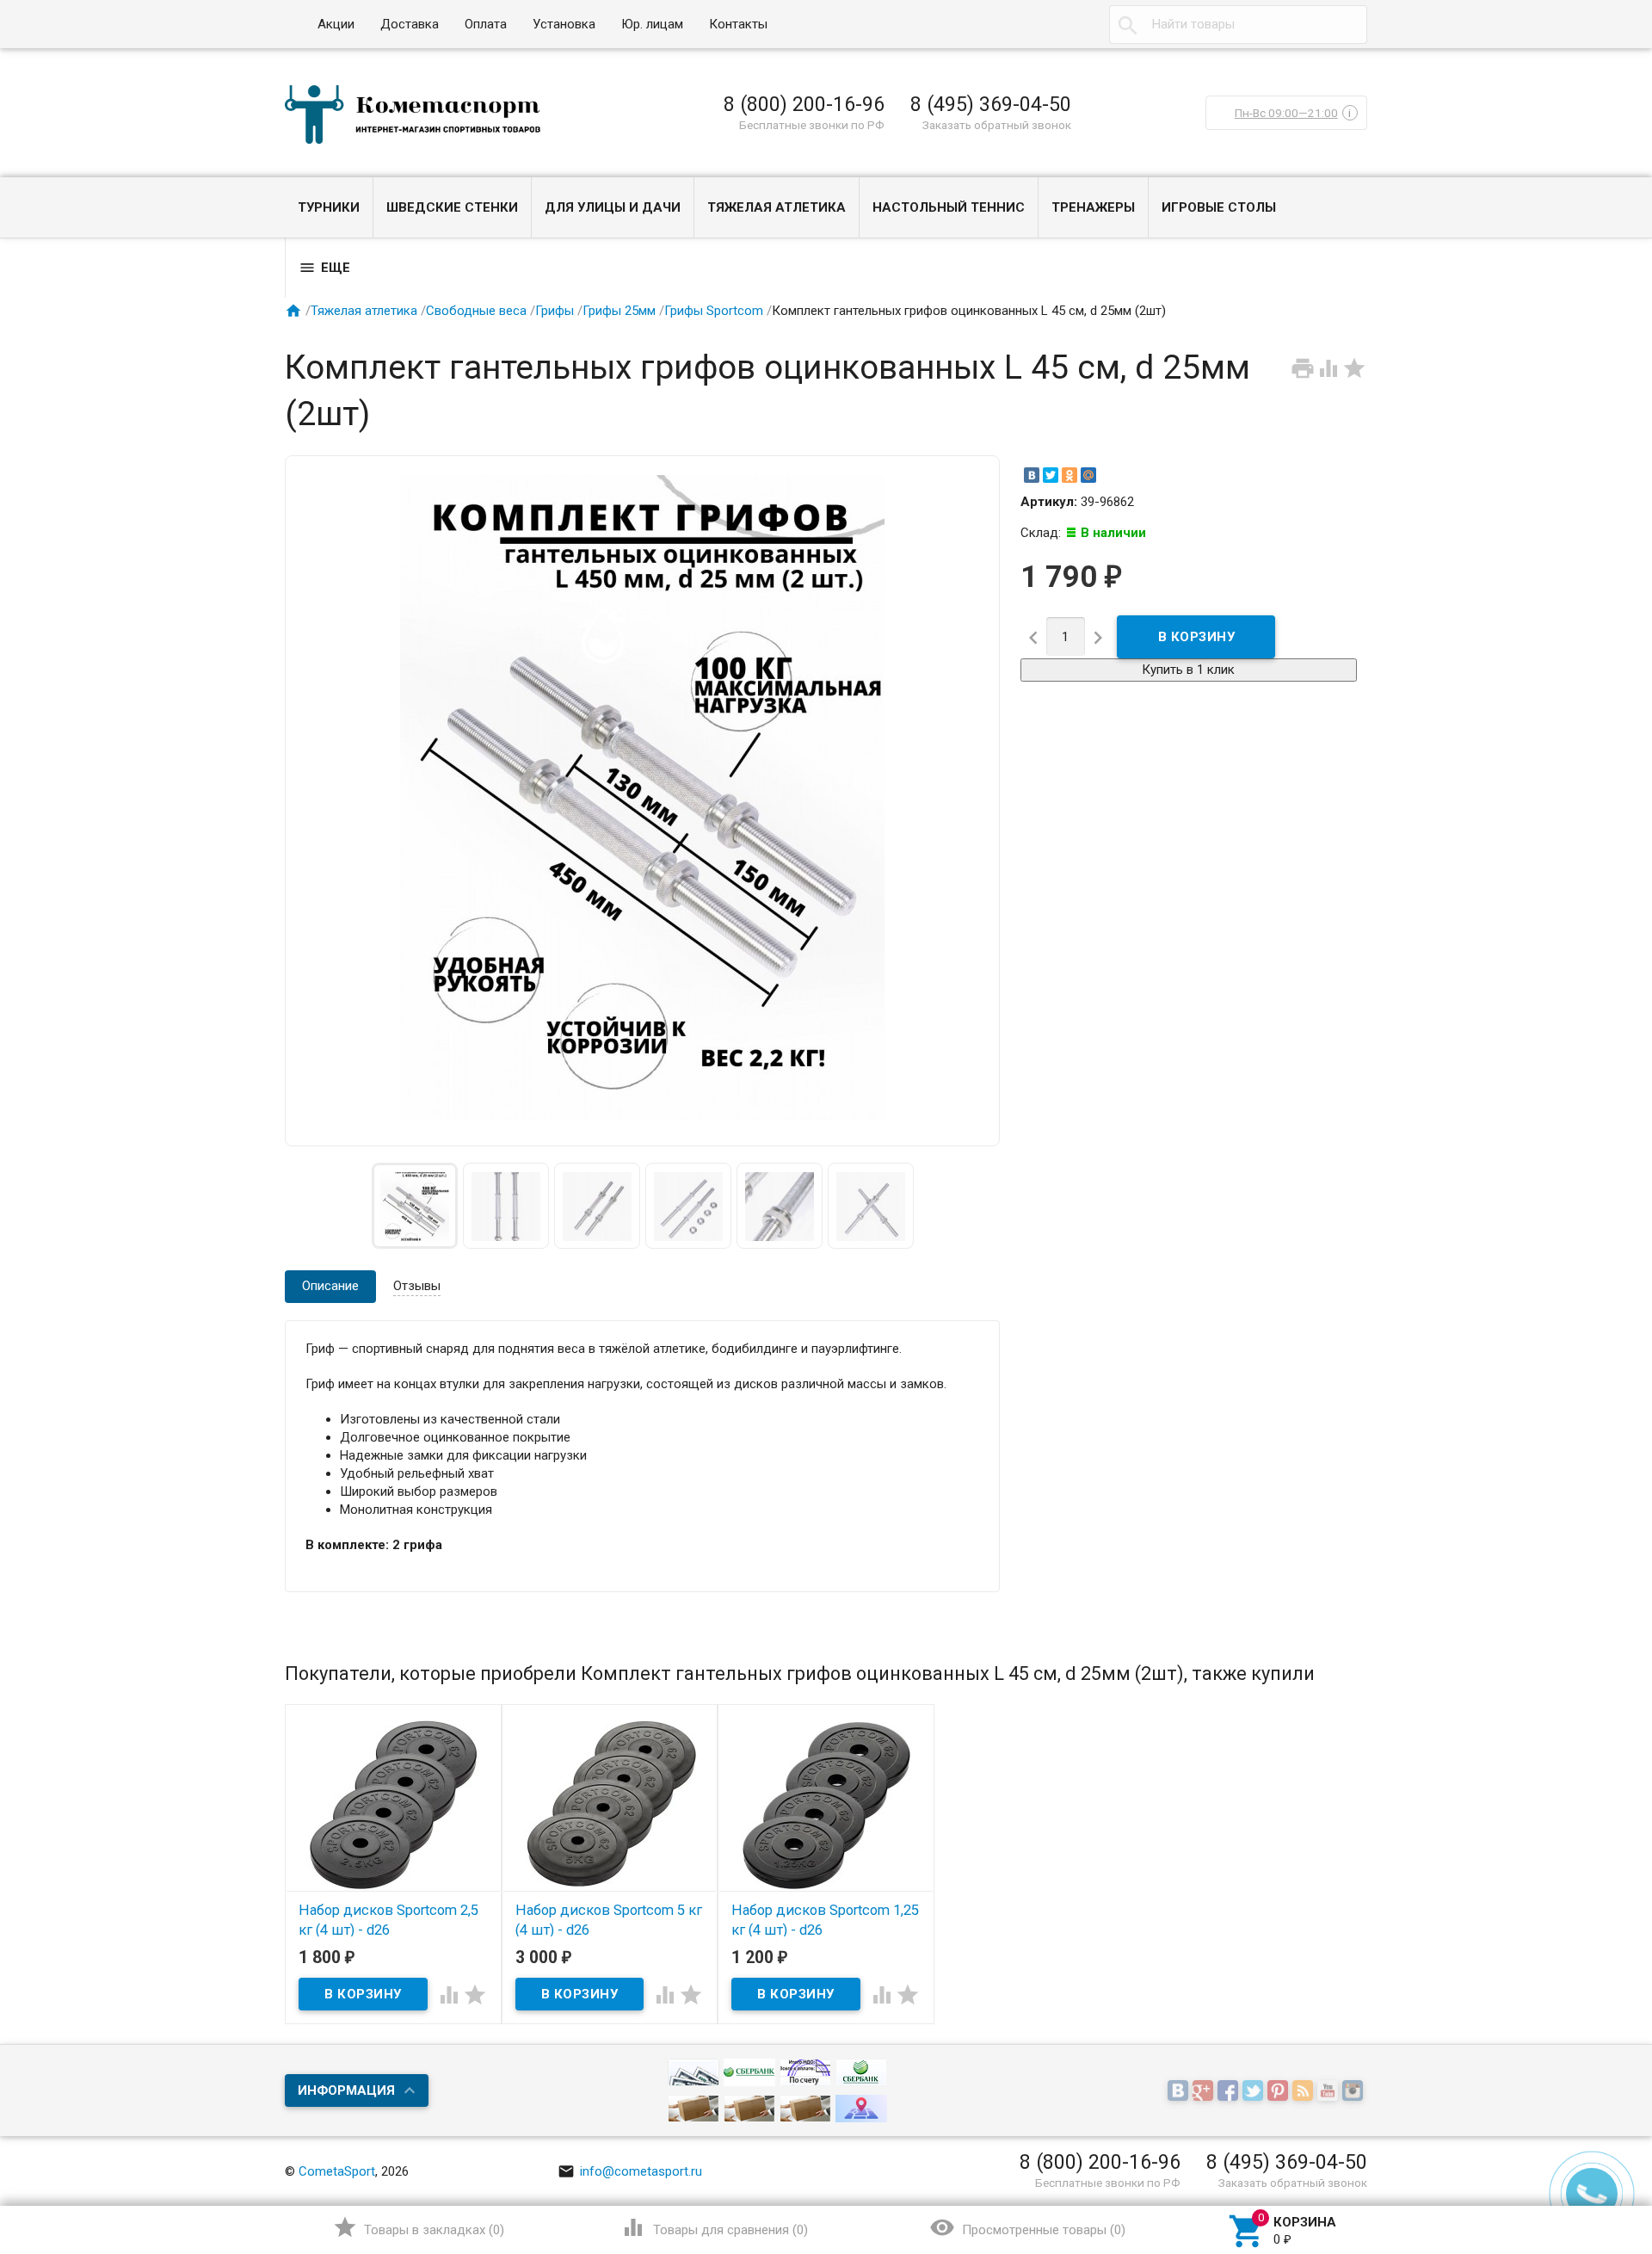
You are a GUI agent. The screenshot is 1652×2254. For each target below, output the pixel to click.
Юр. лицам (652, 24)
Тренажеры (1093, 207)
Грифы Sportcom (714, 311)
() (419, 2227)
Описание (330, 1286)
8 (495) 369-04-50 (991, 104)
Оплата (486, 24)
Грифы (555, 311)
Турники (329, 207)
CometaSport (337, 2171)
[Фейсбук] (1230, 2091)
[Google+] (1205, 2091)
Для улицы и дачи (613, 207)
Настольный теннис (949, 207)
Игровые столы (1219, 207)
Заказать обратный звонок (997, 125)
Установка (564, 24)
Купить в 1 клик (1188, 670)
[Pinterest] (1280, 2091)
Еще (324, 268)
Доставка (410, 24)
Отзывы (417, 1286)
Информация (346, 2090)
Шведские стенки (452, 207)
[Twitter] (1051, 475)
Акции (336, 24)
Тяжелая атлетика (777, 207)
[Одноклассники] (1069, 475)
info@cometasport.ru (630, 2171)
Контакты (738, 24)
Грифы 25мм (619, 311)
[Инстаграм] (1355, 2091)
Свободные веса (476, 311)
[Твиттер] (1255, 2091)
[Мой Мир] (1088, 475)
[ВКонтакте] (1032, 475)
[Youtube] (1330, 2091)
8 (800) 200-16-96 (804, 104)
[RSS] (1305, 2091)
